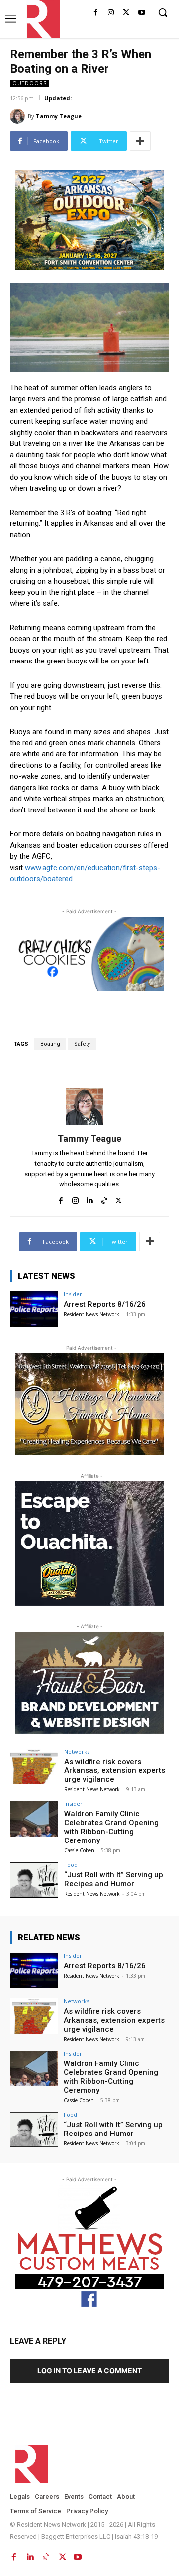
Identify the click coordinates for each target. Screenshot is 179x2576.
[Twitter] (126, 13)
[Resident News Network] (41, 19)
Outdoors (30, 83)
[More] (140, 141)
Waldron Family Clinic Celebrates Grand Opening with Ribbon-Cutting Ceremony (111, 1827)
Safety (82, 1044)
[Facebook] (96, 13)
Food (71, 1865)
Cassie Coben (79, 1850)
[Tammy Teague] (19, 116)
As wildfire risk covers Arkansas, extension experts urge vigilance (115, 1770)
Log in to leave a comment (89, 2371)
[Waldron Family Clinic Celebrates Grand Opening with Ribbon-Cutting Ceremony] (34, 1819)
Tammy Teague (59, 116)
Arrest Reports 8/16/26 (105, 1304)
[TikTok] (104, 1199)
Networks (77, 1751)
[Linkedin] (90, 1199)
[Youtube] (141, 13)
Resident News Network (91, 1314)
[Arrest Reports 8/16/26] (34, 1309)
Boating (50, 1044)
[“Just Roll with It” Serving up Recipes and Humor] (34, 1880)
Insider (73, 1294)
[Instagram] (111, 13)
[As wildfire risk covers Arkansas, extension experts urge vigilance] (34, 1766)
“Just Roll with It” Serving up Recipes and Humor (114, 1879)
